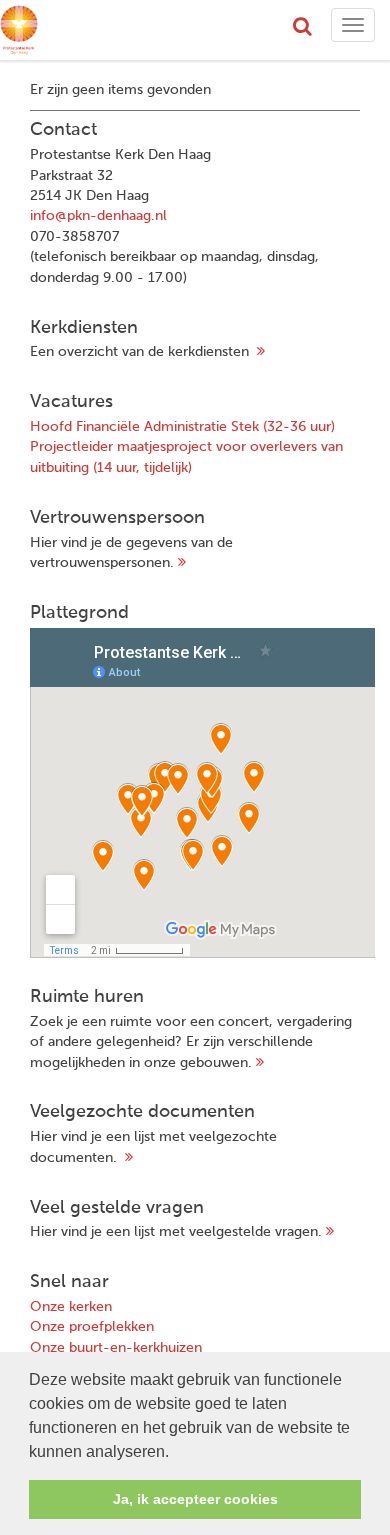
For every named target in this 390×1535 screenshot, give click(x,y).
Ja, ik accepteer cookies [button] (195, 1499)
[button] (176, 1453)
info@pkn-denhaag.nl (98, 216)
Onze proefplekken (92, 1327)
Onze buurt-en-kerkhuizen (116, 1348)
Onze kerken (71, 1307)
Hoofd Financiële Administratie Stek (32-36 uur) (182, 427)
